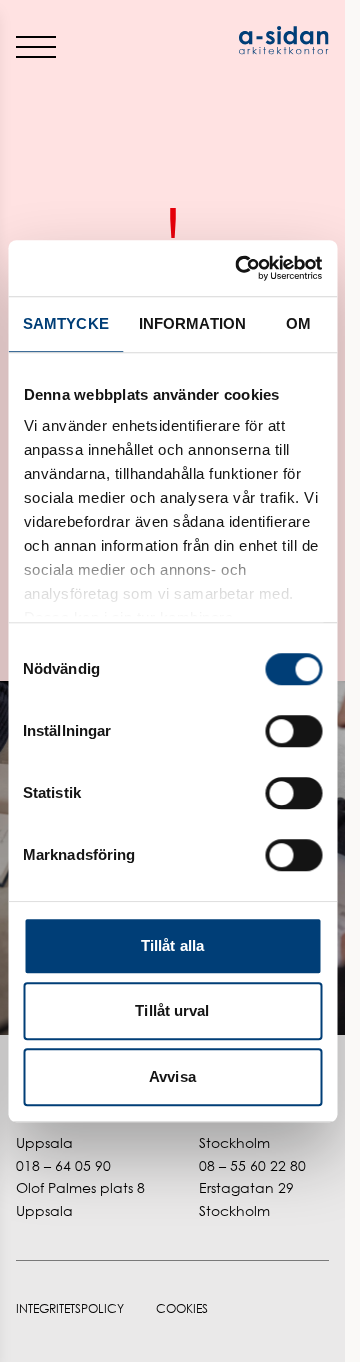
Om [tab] (298, 323)
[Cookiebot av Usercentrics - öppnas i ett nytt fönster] (241, 268)
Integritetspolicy (70, 1308)
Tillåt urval (172, 1010)
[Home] (251, 40)
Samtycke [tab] (66, 323)
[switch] (293, 731)
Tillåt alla (172, 945)
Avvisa (172, 1076)
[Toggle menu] (36, 46)
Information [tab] (192, 323)
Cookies (182, 1308)
